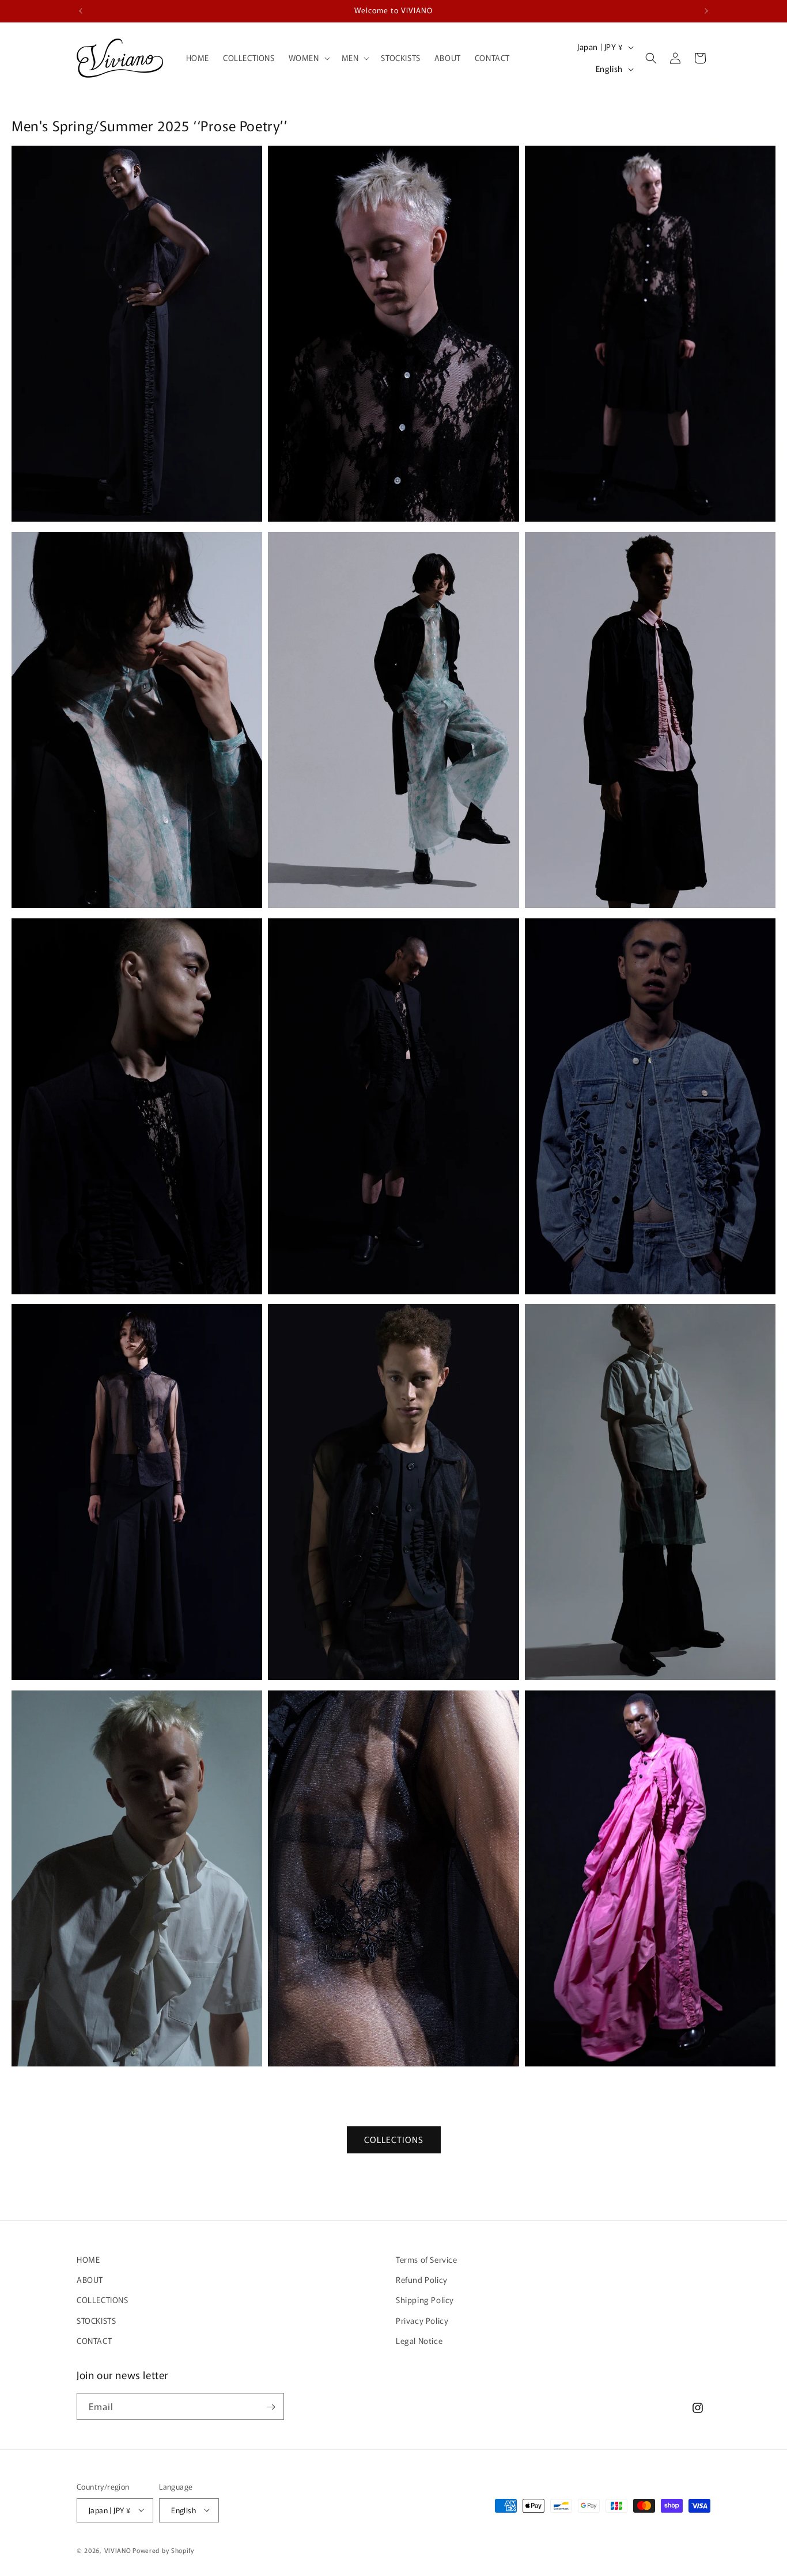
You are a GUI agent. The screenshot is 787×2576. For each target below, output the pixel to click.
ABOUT (90, 2280)
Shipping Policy (425, 2300)
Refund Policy (422, 2280)
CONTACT (94, 2341)
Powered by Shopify (163, 2550)
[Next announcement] (706, 11)
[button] (308, 58)
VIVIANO (118, 2550)
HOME (88, 2259)
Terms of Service (427, 2259)
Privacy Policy (422, 2320)
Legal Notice (419, 2341)
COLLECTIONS (394, 2140)
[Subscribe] (271, 2407)
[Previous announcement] (81, 11)
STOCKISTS (96, 2320)
